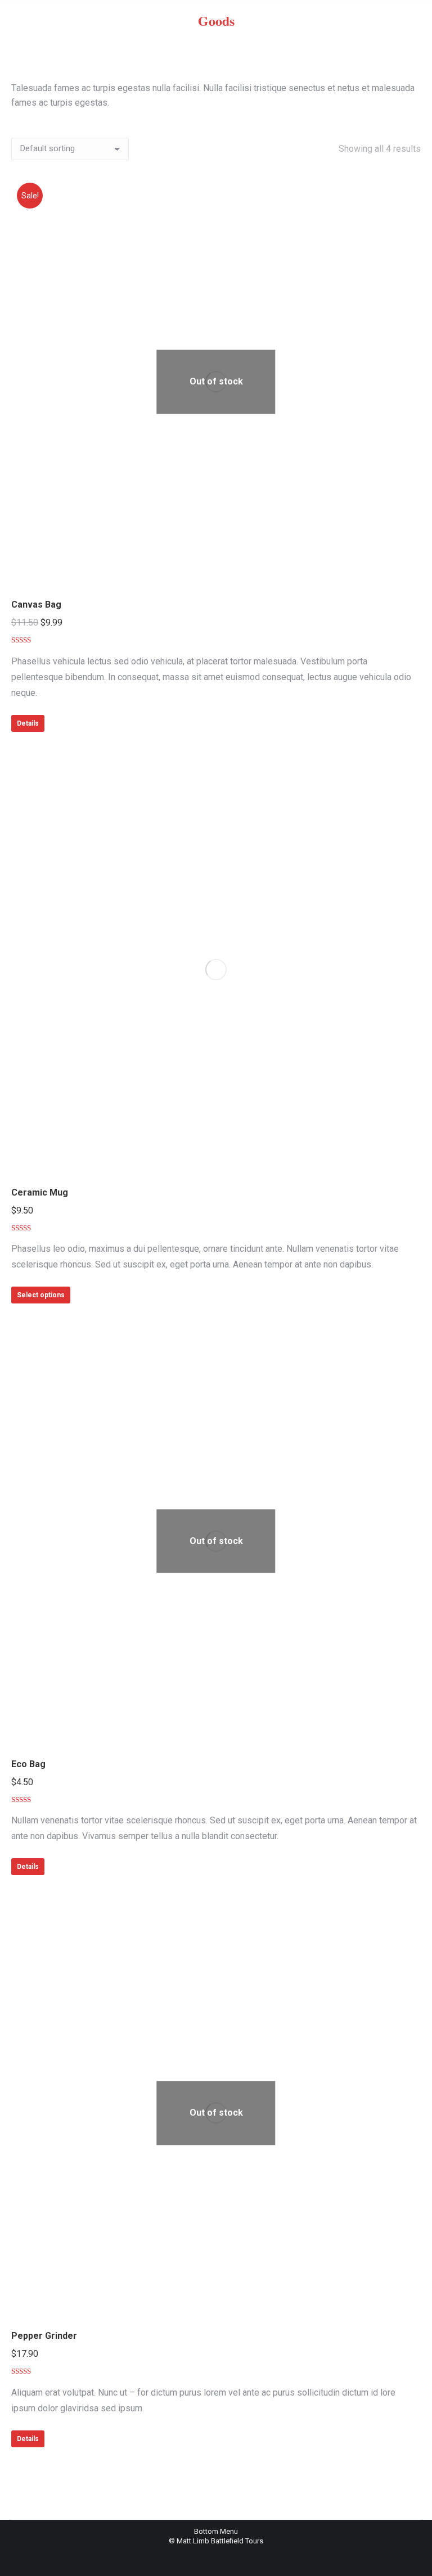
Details (28, 723)
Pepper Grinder (44, 2336)
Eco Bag (28, 1764)
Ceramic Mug (40, 1192)
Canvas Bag (36, 605)
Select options (41, 1295)
